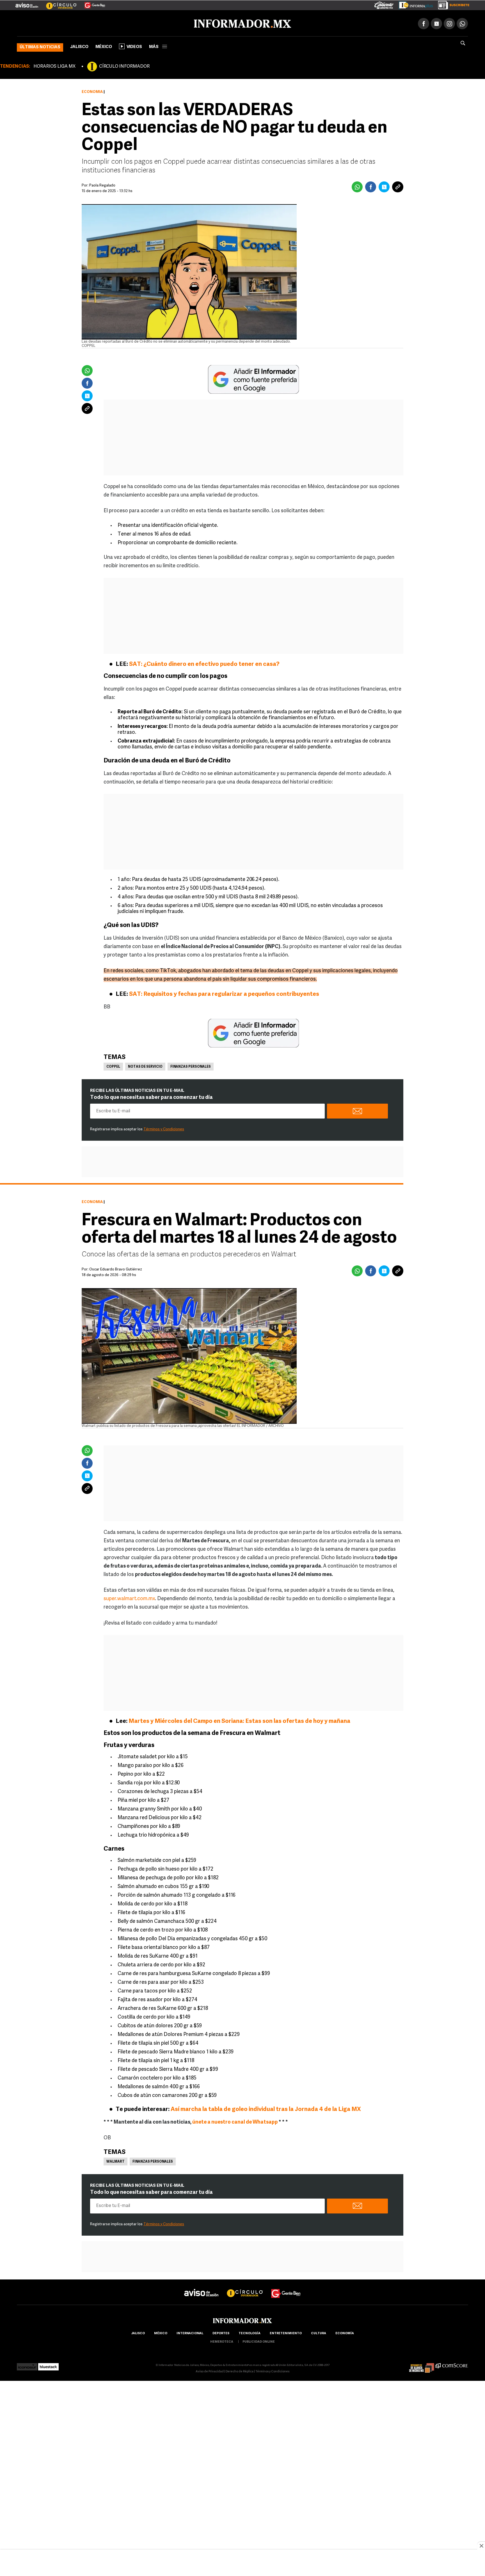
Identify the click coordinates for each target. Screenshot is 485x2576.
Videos (134, 46)
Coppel (113, 1066)
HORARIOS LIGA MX (54, 65)
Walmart (115, 2161)
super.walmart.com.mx (129, 1598)
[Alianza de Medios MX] (422, 2364)
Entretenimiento (286, 2332)
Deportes (221, 2332)
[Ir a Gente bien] (286, 2287)
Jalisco (79, 46)
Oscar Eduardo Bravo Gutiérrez (116, 1268)
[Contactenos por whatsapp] (462, 22)
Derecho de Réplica (240, 2371)
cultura (319, 2332)
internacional (190, 2332)
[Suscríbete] (452, 4)
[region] (242, 2563)
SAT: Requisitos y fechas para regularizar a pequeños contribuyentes (224, 993)
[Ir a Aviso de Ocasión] (201, 2287)
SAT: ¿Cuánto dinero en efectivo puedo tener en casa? (204, 663)
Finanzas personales (191, 1066)
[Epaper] (414, 4)
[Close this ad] (481, 2546)
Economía (92, 91)
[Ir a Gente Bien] (91, 3)
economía (345, 2332)
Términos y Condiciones (164, 1128)
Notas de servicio (145, 1066)
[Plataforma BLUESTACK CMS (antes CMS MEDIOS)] (48, 2364)
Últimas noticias (40, 46)
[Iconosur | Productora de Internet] (27, 2364)
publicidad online (259, 2341)
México (104, 46)
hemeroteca (222, 2341)
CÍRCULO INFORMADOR (124, 65)
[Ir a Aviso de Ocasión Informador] (27, 3)
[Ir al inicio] (83, 23)
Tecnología (250, 2332)
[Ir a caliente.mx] (384, 4)
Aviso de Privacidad (210, 2371)
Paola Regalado (102, 184)
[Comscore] (452, 2364)
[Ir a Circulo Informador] (58, 3)
